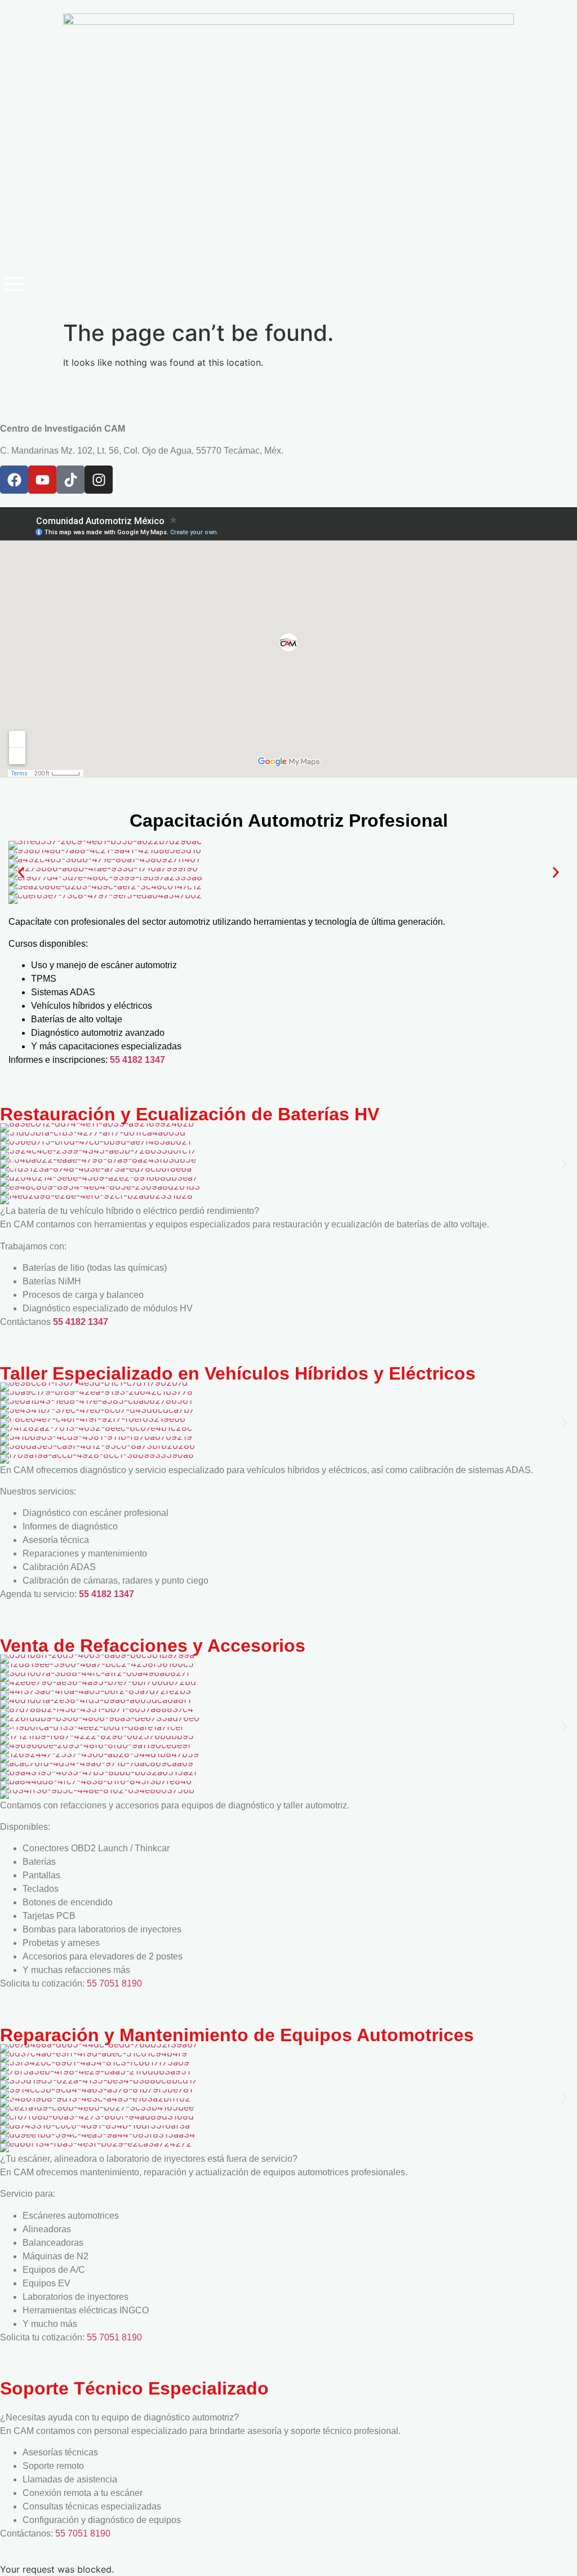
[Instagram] (99, 480)
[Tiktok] (70, 480)
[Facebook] (14, 480)
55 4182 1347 (137, 1060)
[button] (21, 873)
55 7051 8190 (114, 1983)
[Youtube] (42, 480)
